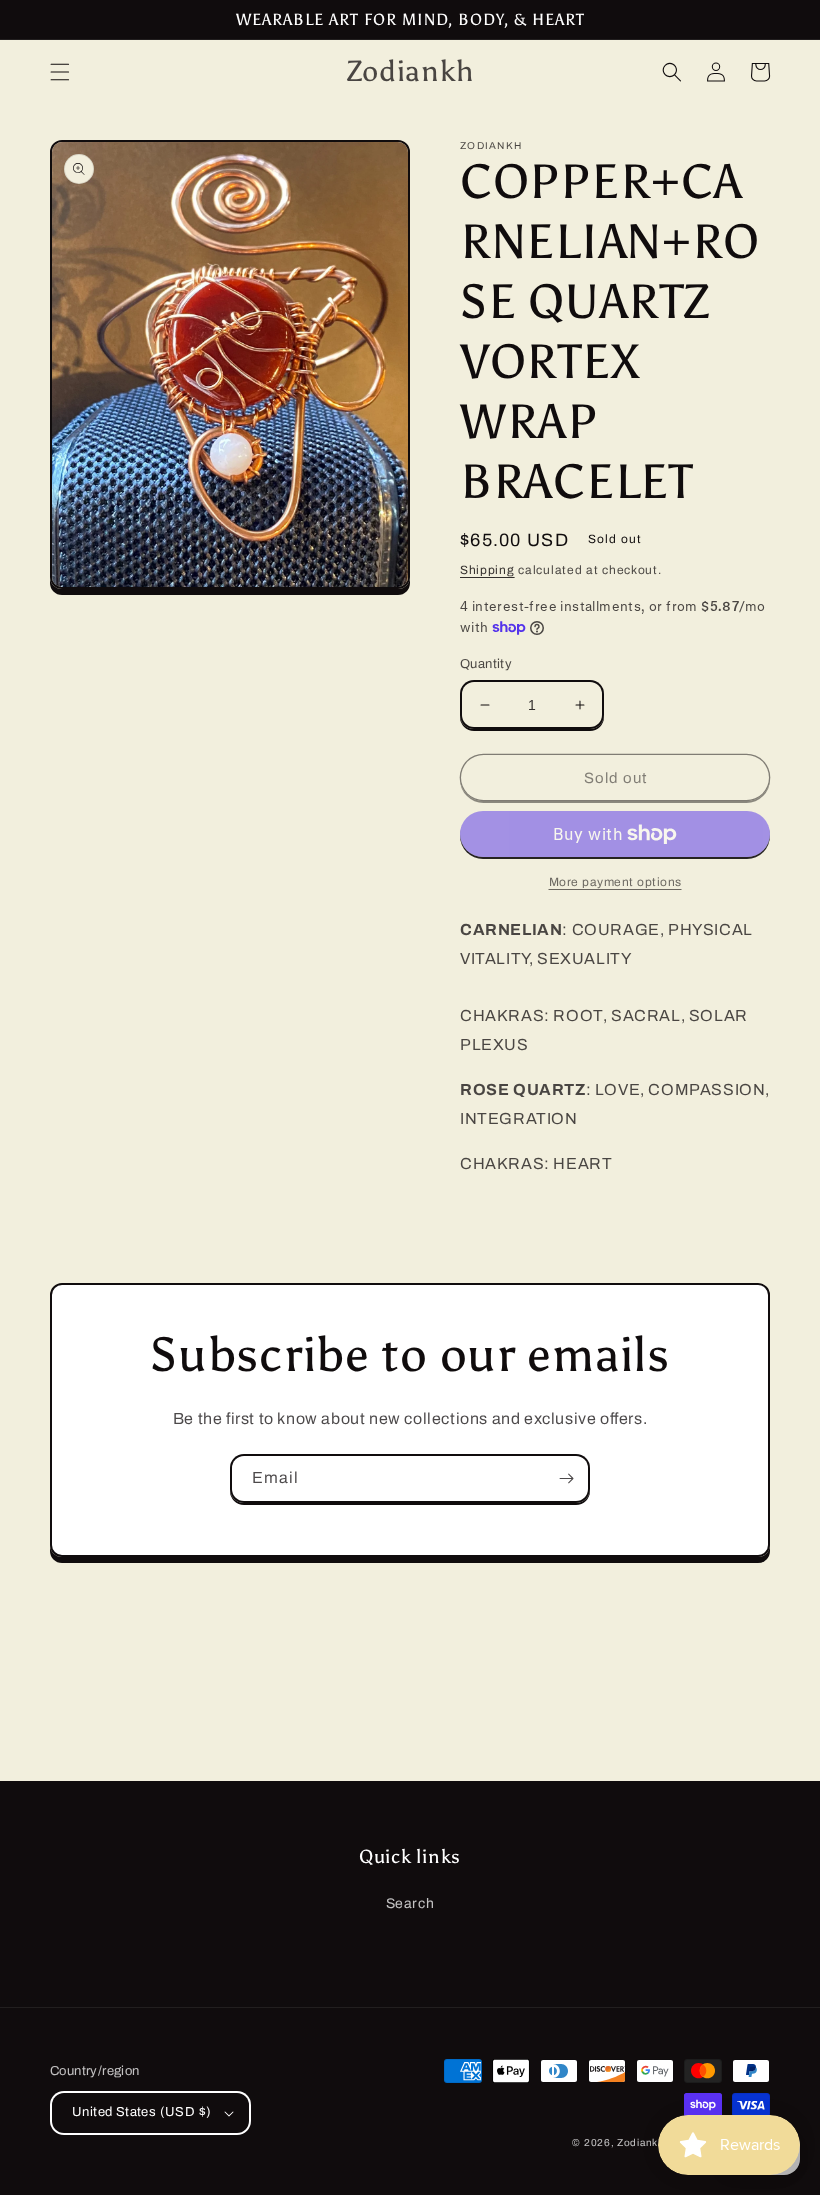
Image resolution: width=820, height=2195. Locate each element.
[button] (60, 72)
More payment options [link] (615, 882)
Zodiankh (641, 2142)
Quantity (486, 664)
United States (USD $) (141, 2112)
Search (410, 1903)
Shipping (487, 570)
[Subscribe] (566, 1478)
